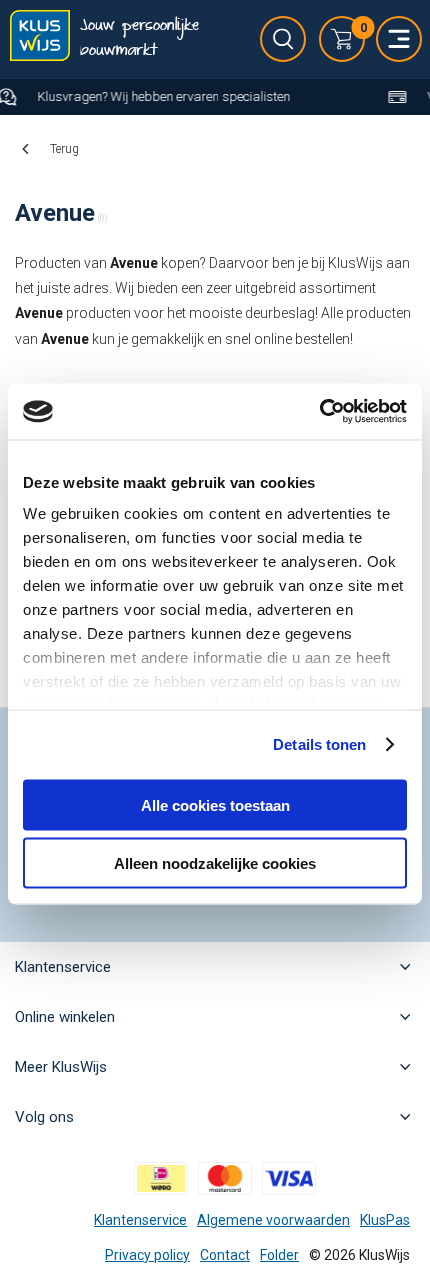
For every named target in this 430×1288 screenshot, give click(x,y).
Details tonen (319, 744)
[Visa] (289, 1178)
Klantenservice (140, 1220)
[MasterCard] (225, 1178)
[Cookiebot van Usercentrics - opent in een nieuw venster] (319, 412)
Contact (225, 1255)
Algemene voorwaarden (273, 1220)
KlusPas (385, 1220)
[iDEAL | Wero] (161, 1178)
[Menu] (399, 39)
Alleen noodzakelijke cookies (215, 863)
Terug (64, 149)
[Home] (40, 39)
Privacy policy (147, 1255)
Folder (279, 1255)
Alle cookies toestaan (215, 804)
